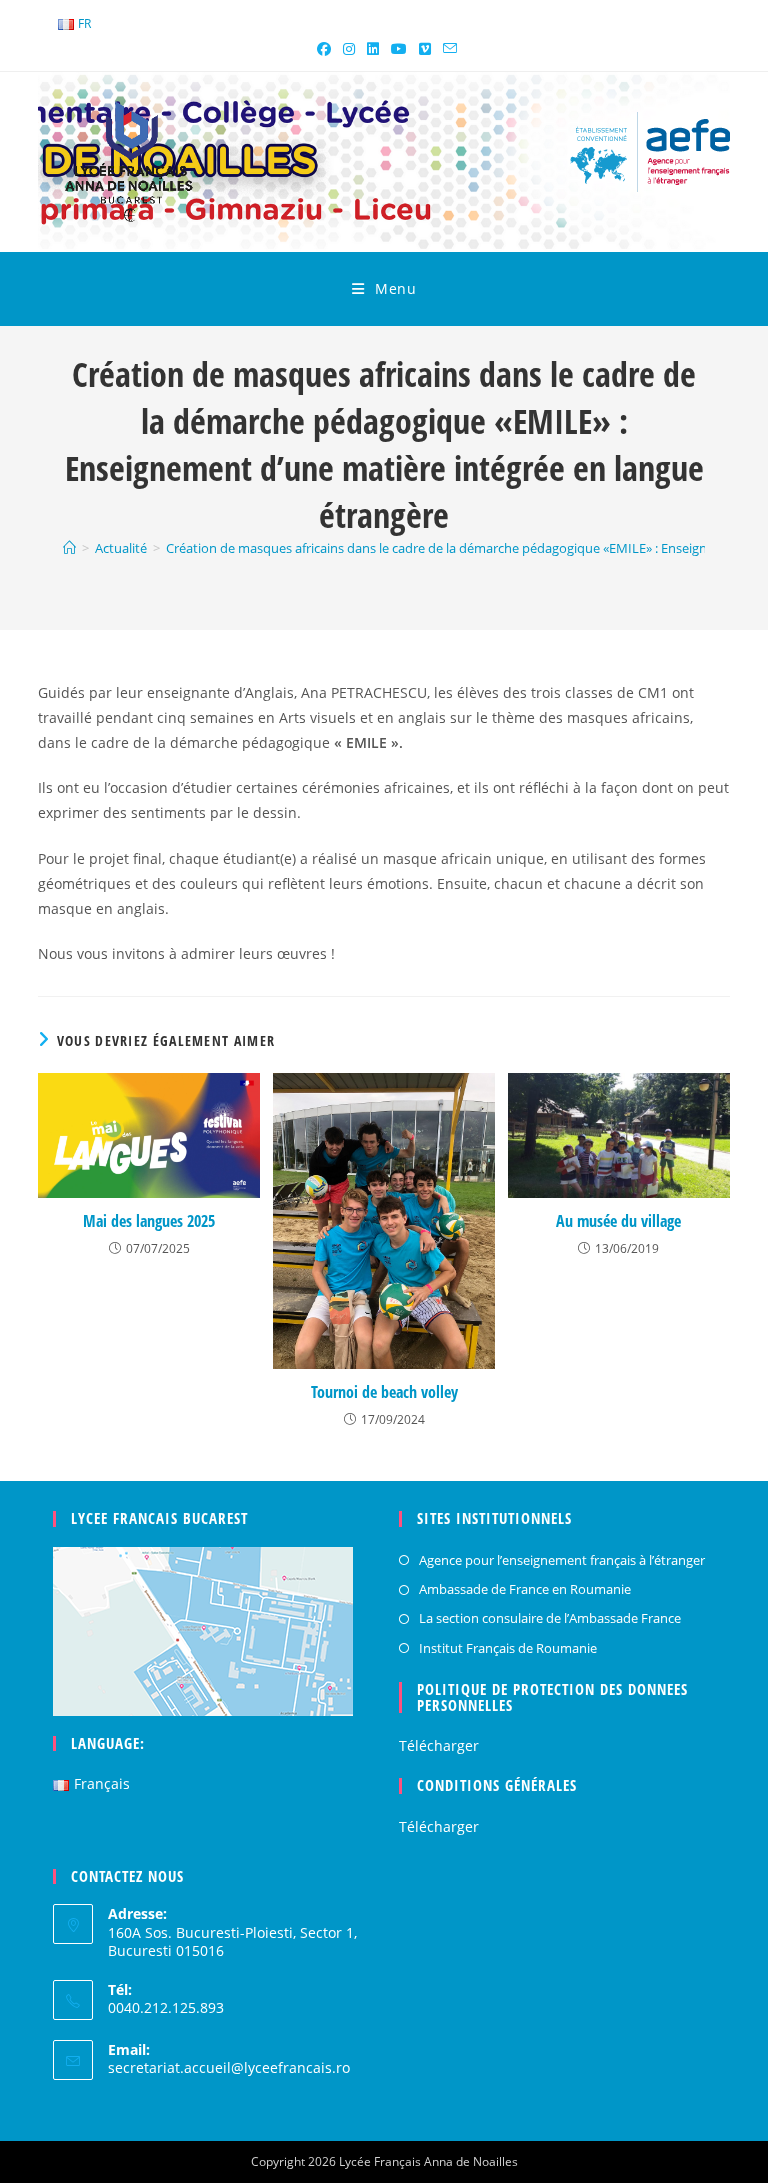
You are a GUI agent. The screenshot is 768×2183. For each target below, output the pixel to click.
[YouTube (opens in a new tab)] (399, 49)
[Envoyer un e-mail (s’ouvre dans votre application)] (447, 49)
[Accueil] (69, 548)
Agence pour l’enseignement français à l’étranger (562, 1560)
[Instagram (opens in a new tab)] (349, 49)
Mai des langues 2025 (149, 1221)
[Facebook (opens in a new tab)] (324, 49)
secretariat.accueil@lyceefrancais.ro (229, 2067)
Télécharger (439, 1745)
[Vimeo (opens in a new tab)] (425, 49)
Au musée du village (618, 1221)
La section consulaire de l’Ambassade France (550, 1618)
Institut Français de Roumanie (508, 1648)
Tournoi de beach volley (384, 1392)
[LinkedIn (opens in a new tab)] (373, 49)
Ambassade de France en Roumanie (525, 1589)
